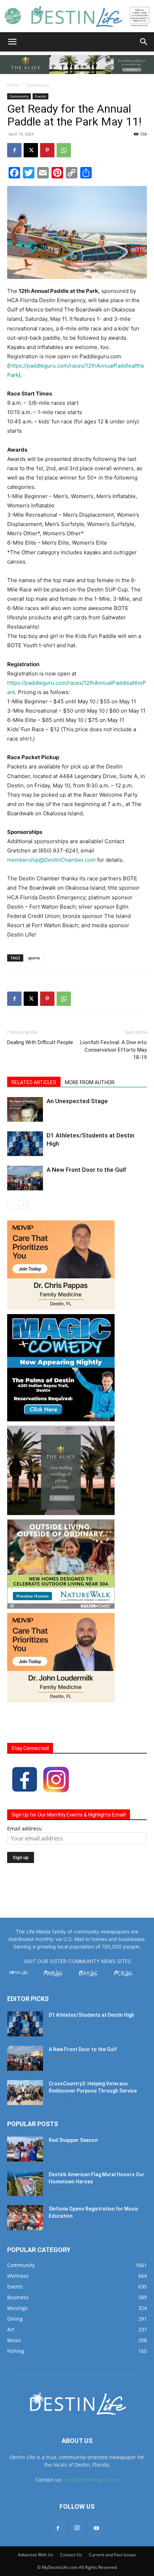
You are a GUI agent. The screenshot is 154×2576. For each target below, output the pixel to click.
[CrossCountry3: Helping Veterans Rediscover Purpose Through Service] (25, 2093)
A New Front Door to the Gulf (86, 1170)
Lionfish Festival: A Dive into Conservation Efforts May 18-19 (114, 1050)
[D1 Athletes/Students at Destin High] (25, 1144)
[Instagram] (77, 2528)
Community (38, 85)
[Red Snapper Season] (25, 2149)
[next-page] (23, 1205)
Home (13, 85)
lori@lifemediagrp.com (91, 2480)
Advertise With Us (36, 2555)
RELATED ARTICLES (34, 1082)
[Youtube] (96, 2528)
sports (34, 958)
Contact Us (71, 2555)
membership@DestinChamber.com (51, 860)
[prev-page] (12, 1205)
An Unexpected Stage (77, 1101)
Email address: (25, 1828)
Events (40, 96)
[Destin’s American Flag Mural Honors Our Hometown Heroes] (25, 2183)
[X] (31, 150)
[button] (12, 42)
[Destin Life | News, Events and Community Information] (77, 16)
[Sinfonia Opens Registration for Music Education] (25, 2218)
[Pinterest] (47, 150)
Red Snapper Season (73, 2140)
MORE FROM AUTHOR (90, 1082)
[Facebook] (14, 150)
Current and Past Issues (112, 2555)
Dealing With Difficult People (40, 1042)
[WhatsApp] (64, 150)
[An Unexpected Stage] (25, 1109)
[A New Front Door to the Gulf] (25, 1178)
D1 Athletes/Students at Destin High (92, 2015)
